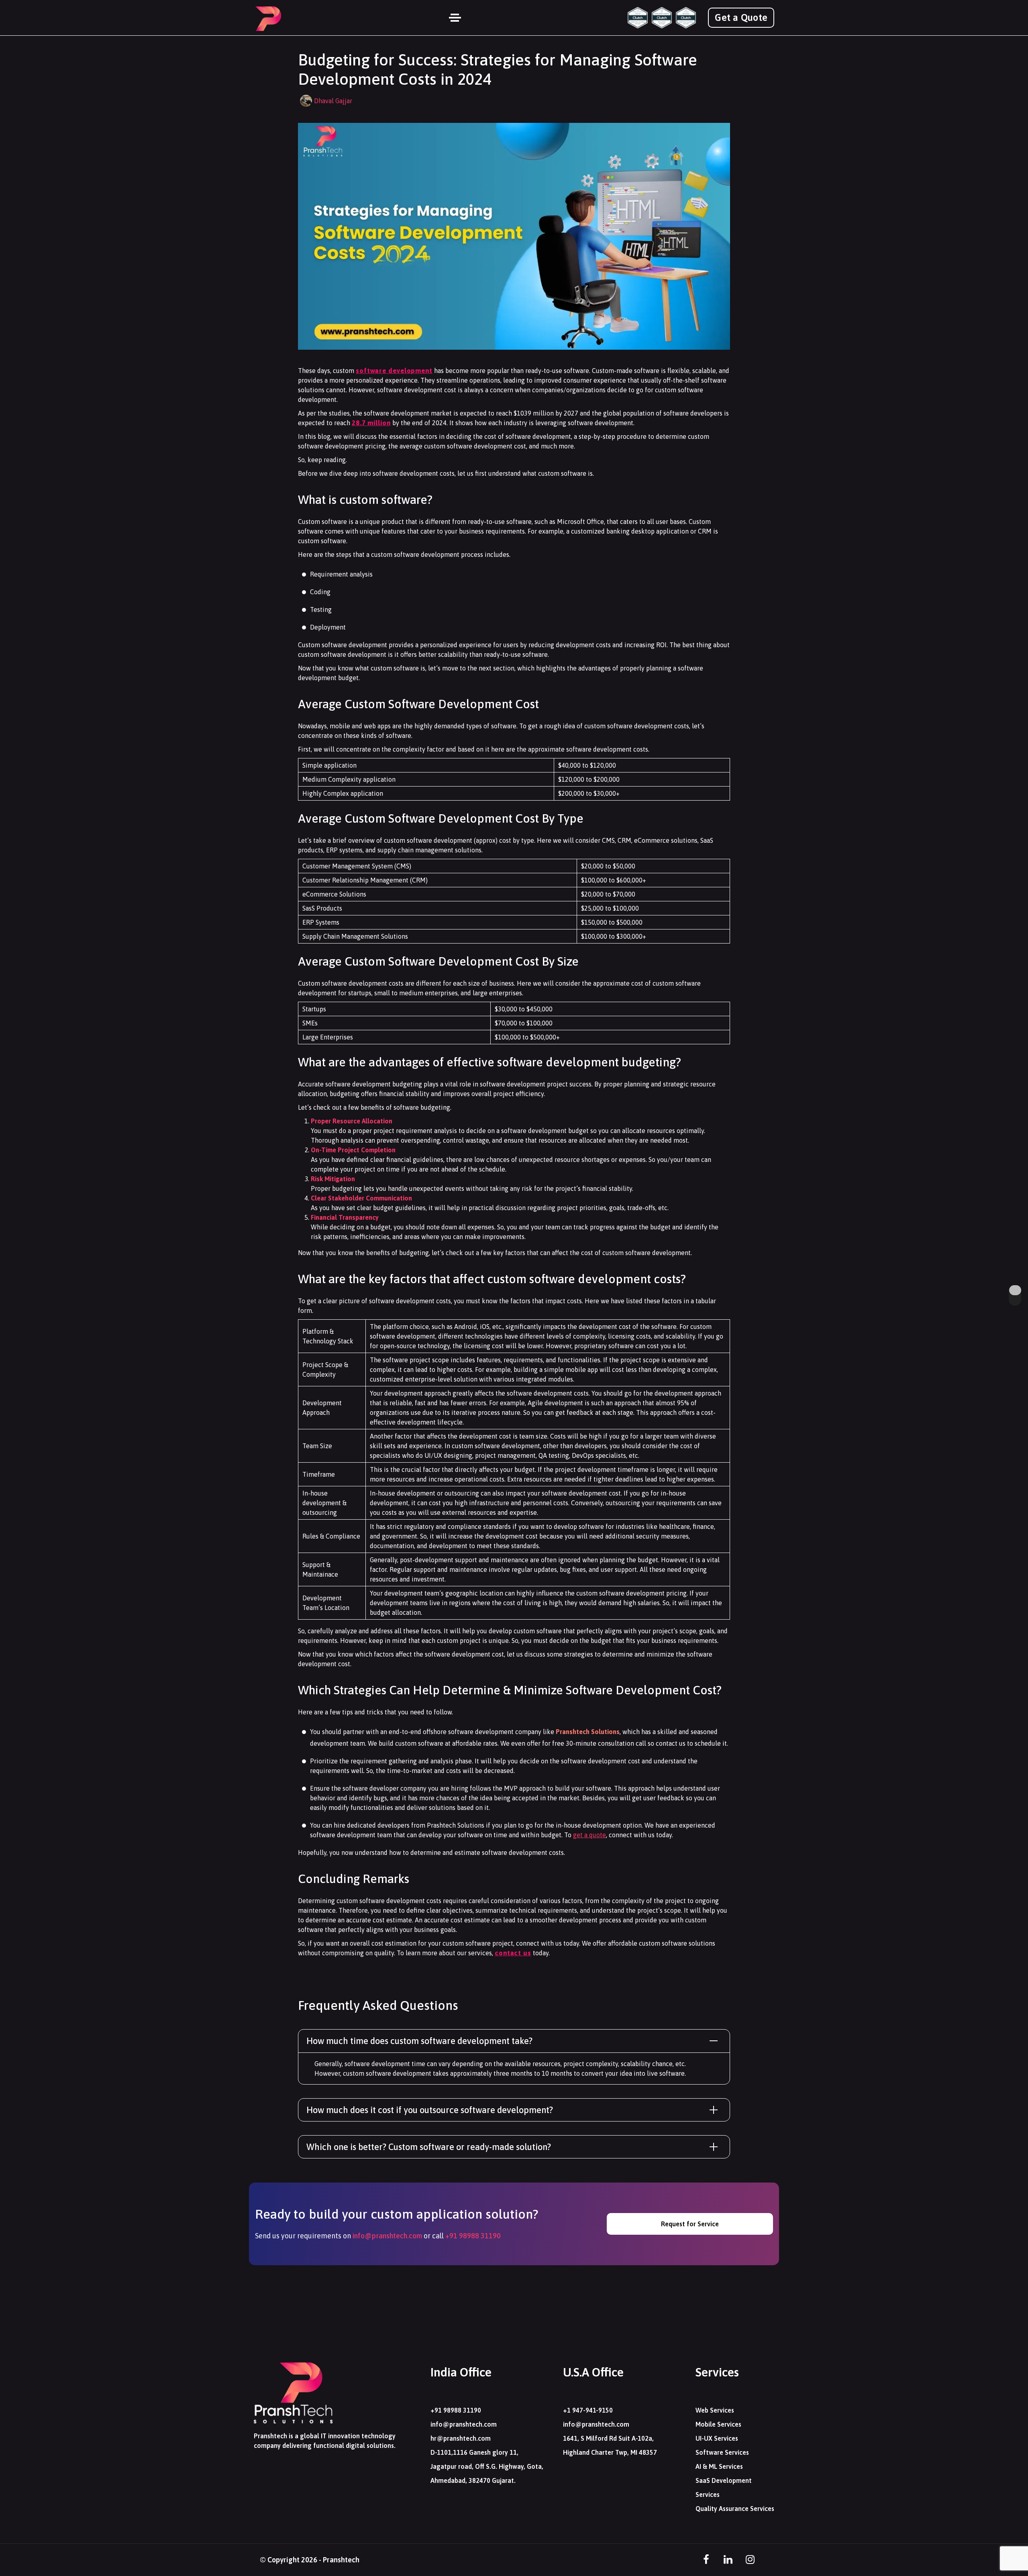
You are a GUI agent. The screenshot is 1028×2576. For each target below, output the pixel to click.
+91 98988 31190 (473, 2236)
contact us (513, 1953)
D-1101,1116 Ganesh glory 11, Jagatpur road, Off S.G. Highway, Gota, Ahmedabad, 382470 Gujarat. (487, 2466)
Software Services (722, 2452)
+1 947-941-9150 (588, 2410)
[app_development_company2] (686, 18)
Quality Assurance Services (735, 2509)
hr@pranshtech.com (461, 2438)
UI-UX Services (717, 2438)
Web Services (715, 2410)
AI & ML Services (719, 2466)
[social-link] (706, 2560)
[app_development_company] (638, 18)
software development (394, 371)
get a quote (589, 1835)
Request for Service (690, 2224)
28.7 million (371, 423)
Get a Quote (741, 17)
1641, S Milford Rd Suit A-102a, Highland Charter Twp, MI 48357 (610, 2445)
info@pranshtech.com (387, 2236)
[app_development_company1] (662, 18)
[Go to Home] (268, 18)
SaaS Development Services (724, 2487)
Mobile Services (718, 2424)
